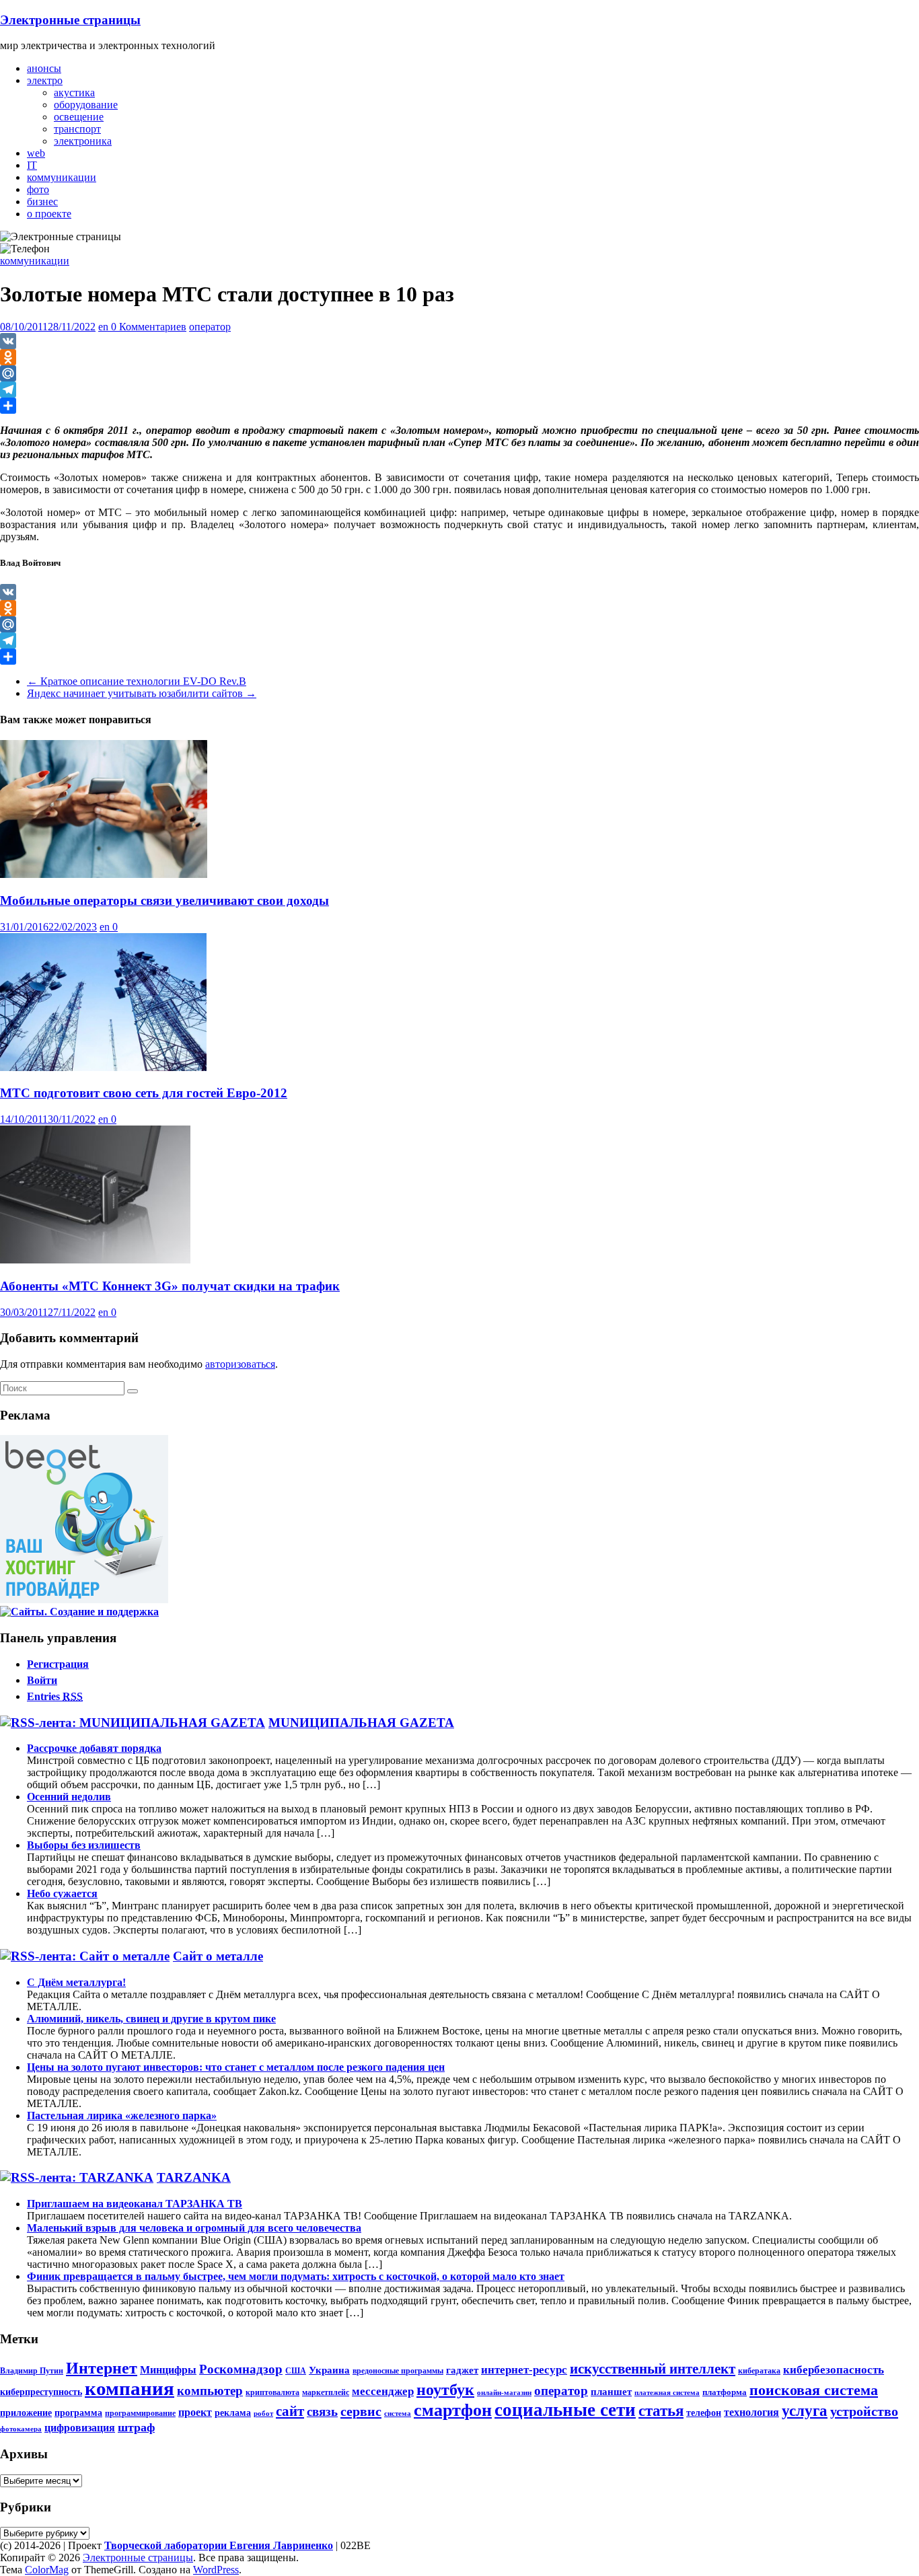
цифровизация (80, 2428)
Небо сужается (62, 1893)
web (36, 153)
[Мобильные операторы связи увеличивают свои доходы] (104, 874)
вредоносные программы (398, 2371)
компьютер (210, 2391)
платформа (725, 2392)
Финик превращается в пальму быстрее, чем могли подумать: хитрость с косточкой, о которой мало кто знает (296, 2276)
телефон (704, 2413)
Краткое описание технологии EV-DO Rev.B (137, 681)
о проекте (49, 214)
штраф (136, 2427)
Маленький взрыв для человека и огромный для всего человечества (194, 2228)
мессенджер (383, 2391)
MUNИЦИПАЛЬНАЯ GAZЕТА (361, 1723)
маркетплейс (326, 2392)
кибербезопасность (834, 2370)
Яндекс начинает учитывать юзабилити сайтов (142, 693)
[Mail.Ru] (459, 373)
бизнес (42, 201)
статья (661, 2411)
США (296, 2371)
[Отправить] (459, 406)
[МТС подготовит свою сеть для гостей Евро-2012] (103, 1067)
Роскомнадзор (241, 2369)
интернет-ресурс (524, 2370)
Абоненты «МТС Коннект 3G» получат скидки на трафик (170, 1286)
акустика (74, 93)
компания (130, 2388)
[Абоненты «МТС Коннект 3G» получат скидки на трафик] (95, 1260)
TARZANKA (194, 2177)
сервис (361, 2411)
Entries (55, 1696)
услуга (805, 2411)
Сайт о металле (218, 1956)
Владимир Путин (32, 2371)
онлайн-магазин (504, 2393)
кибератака (759, 2371)
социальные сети (565, 2410)
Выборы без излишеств (84, 1845)
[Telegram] (459, 390)
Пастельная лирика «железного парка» (122, 2115)
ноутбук (445, 2390)
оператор (210, 327)
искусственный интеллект (653, 2369)
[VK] (459, 341)
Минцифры (168, 2370)
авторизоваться (240, 1364)
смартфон (453, 2410)
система (398, 2414)
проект (195, 2413)
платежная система (667, 2393)
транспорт (77, 129)
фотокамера (21, 2429)
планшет (611, 2391)
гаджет (462, 2370)
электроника (83, 141)
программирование (140, 2413)
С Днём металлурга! (76, 1982)
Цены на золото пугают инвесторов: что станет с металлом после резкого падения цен (236, 2067)
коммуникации (62, 177)
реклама (233, 2413)
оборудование (86, 105)
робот (263, 2414)
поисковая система (814, 2390)
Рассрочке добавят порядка (94, 1748)
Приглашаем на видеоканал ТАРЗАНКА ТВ (135, 2204)
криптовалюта (272, 2392)
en (105, 327)
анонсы (44, 68)
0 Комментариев (149, 327)
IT (32, 165)
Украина (329, 2370)
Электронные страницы (70, 20)
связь (322, 2412)
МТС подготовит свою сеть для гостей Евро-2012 (144, 1093)
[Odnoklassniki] (459, 357)
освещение (79, 117)
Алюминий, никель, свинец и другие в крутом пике (151, 2019)
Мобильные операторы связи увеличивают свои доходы (164, 900)
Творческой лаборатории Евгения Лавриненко (219, 2545)
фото (38, 189)
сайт (290, 2411)
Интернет (102, 2368)
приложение (26, 2413)
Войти (42, 1680)
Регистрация (58, 1664)
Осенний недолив (69, 1797)
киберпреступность (41, 2392)
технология (751, 2413)
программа (78, 2413)
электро (45, 80)
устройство (864, 2411)
